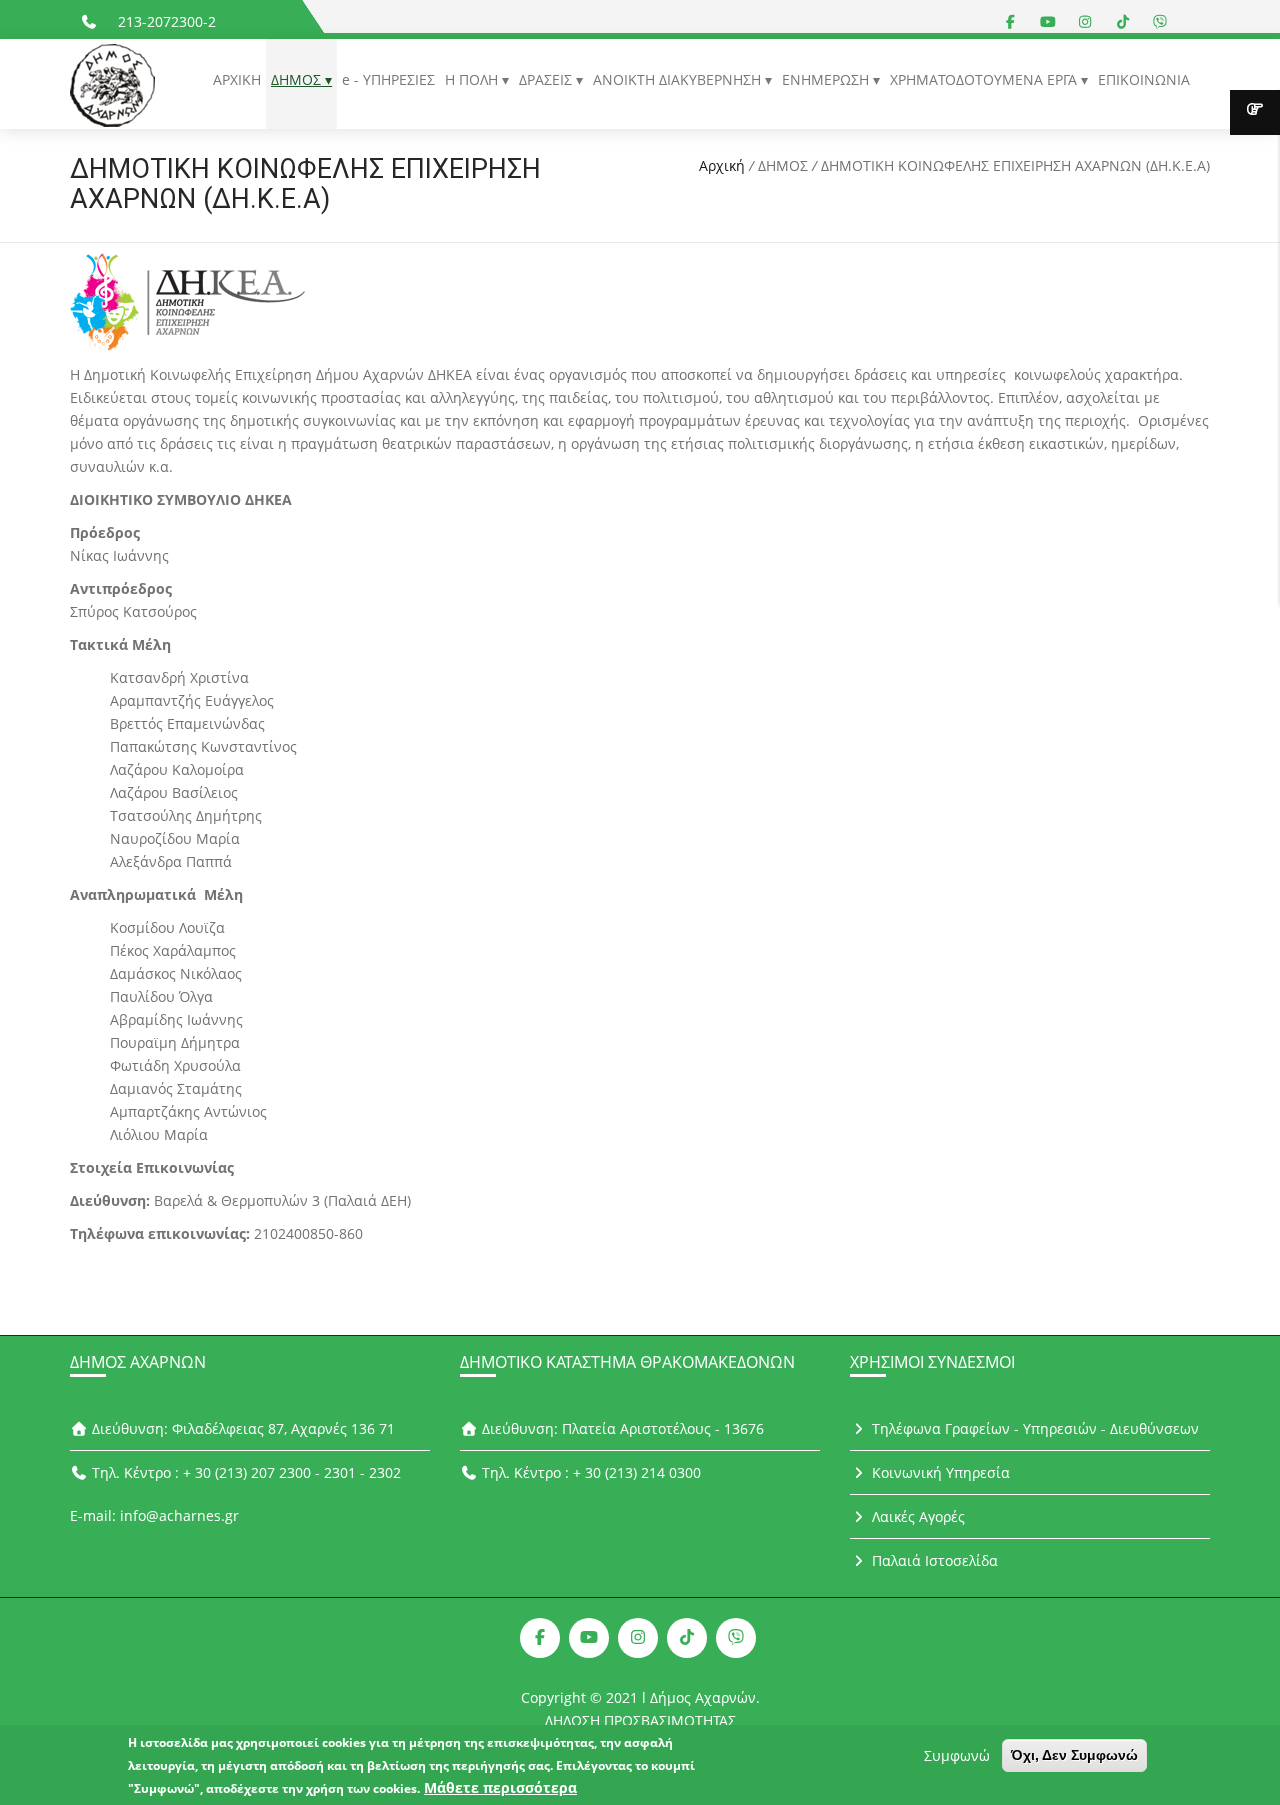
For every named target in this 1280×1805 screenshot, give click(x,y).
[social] (1011, 21)
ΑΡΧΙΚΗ (237, 79)
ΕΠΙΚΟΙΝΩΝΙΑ (1144, 79)
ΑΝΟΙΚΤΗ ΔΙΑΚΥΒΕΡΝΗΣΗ (679, 79)
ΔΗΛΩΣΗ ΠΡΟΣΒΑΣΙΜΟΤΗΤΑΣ (640, 1720)
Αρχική (722, 165)
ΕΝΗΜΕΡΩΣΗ (827, 79)
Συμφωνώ (957, 1755)
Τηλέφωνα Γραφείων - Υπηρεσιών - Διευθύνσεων (1033, 1428)
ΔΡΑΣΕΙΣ (547, 79)
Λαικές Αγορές (916, 1516)
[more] (1255, 112)
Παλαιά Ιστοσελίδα (933, 1560)
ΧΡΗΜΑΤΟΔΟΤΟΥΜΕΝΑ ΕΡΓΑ (985, 79)
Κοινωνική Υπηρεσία (939, 1472)
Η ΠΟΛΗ (473, 79)
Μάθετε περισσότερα (500, 1787)
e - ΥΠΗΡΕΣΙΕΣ (388, 79)
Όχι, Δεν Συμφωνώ (1074, 1755)
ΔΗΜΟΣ (298, 79)
